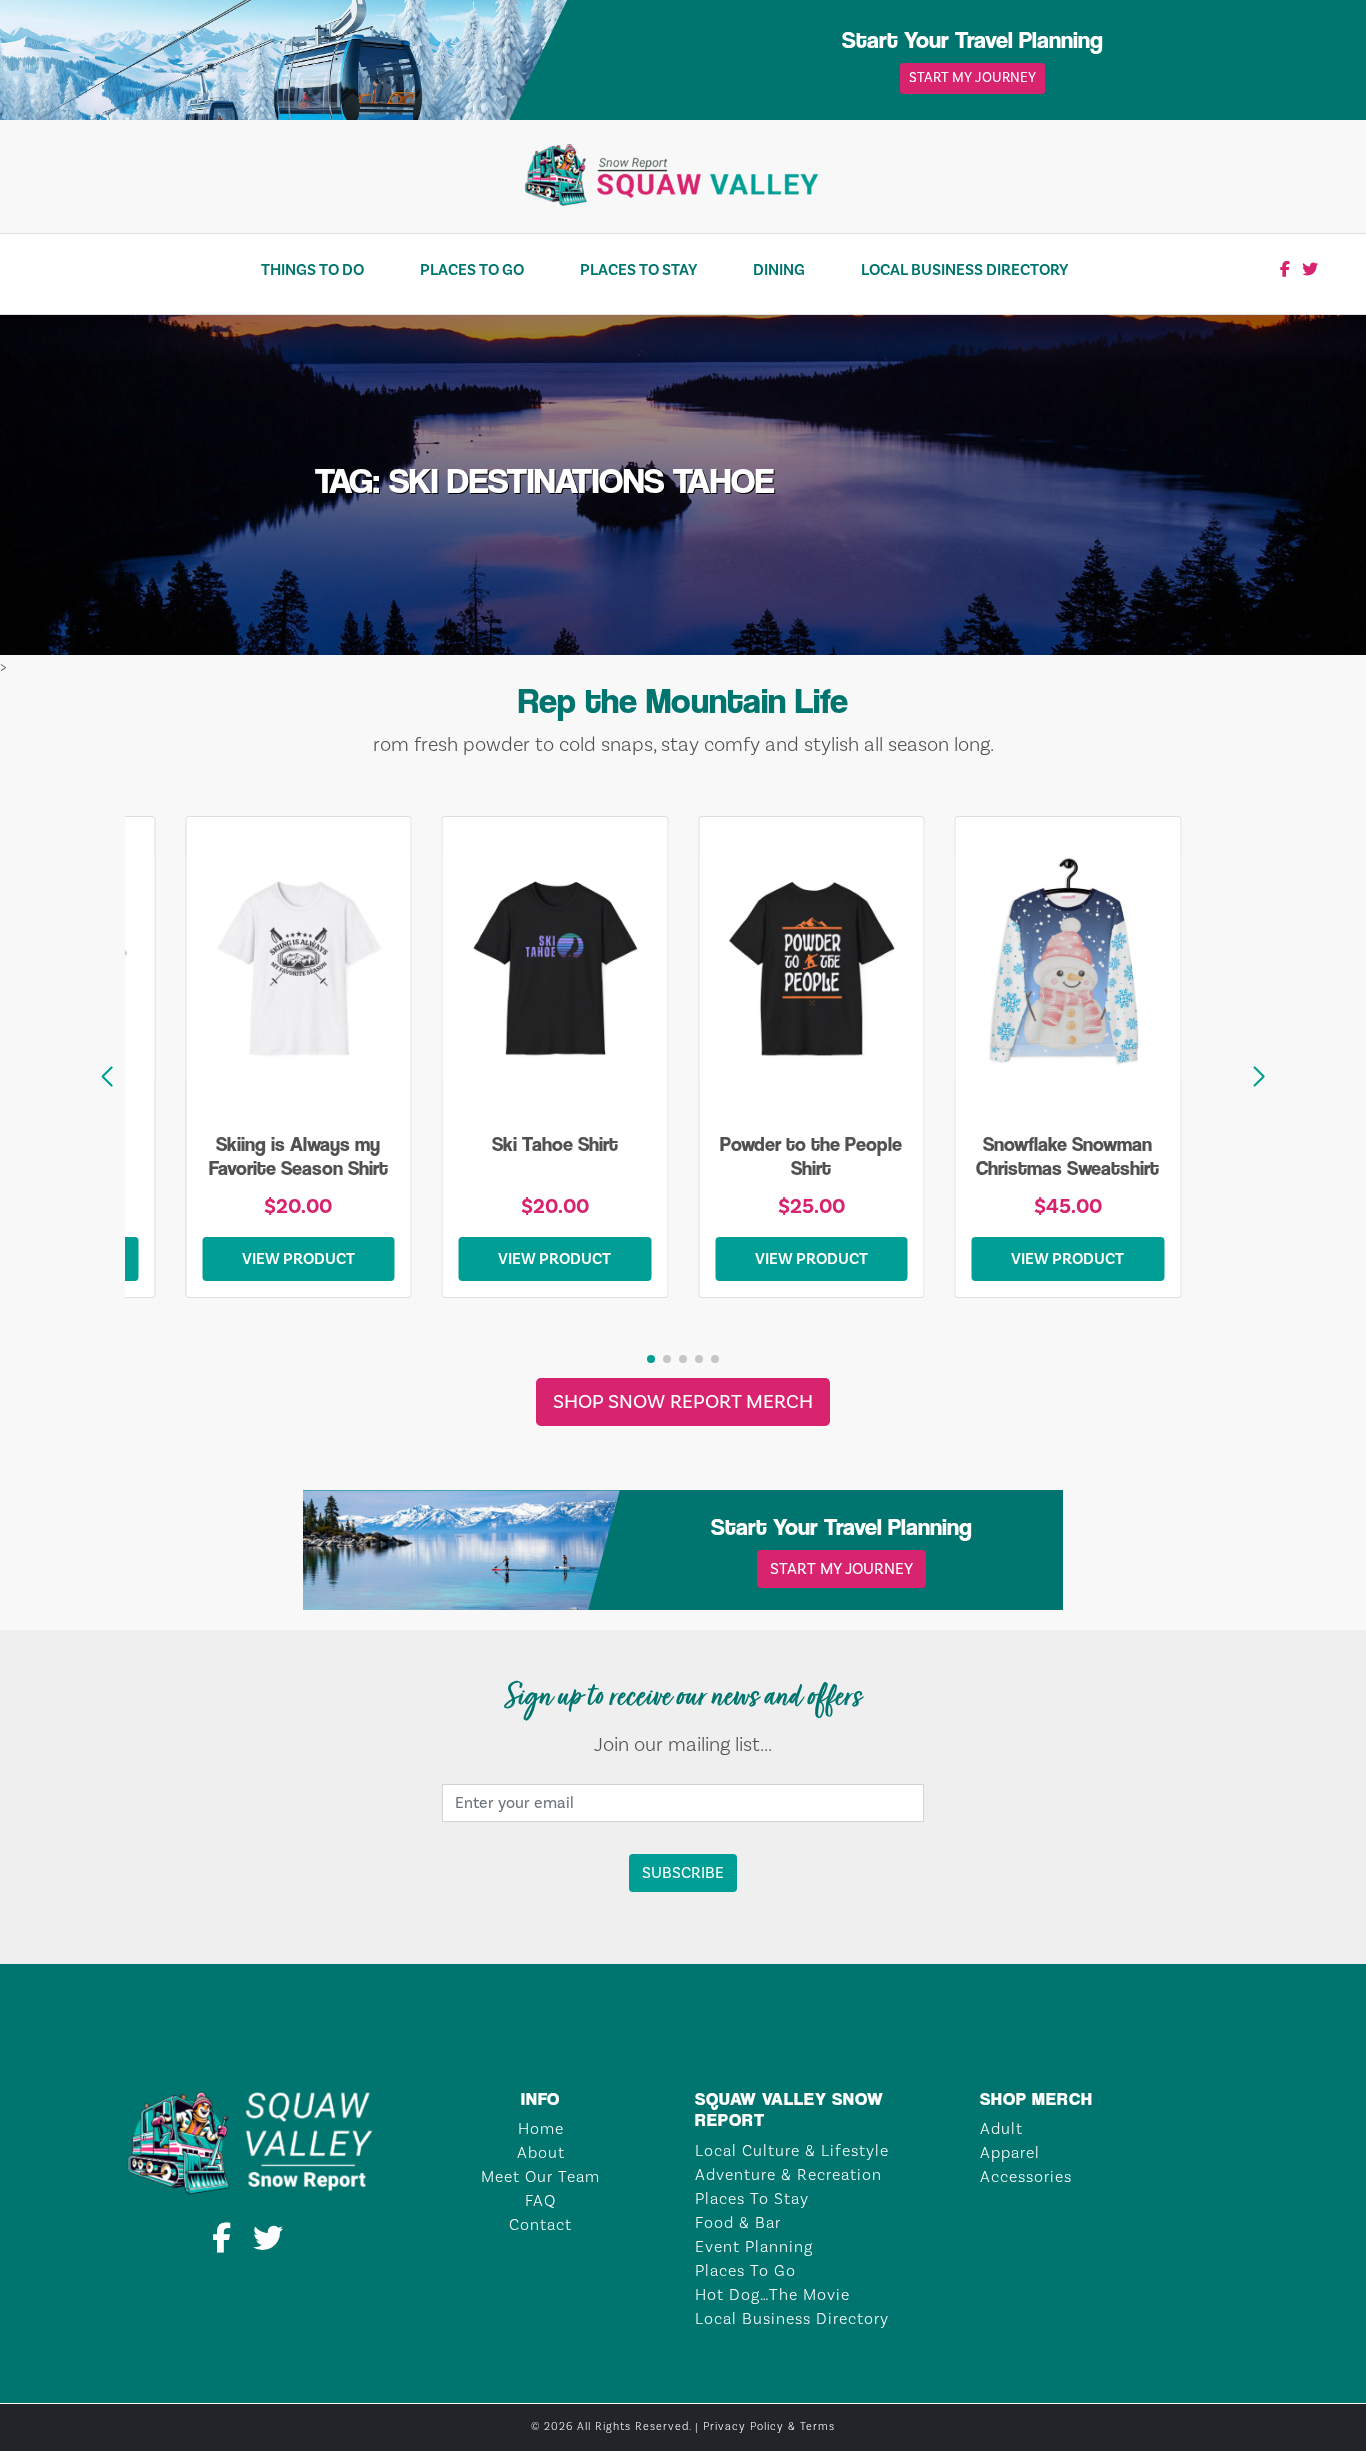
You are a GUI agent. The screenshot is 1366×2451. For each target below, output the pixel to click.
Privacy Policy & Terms (769, 2427)
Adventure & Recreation (788, 2175)
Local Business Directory (964, 270)
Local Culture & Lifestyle (792, 2151)
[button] (1259, 1077)
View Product (298, 1259)
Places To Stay (638, 270)
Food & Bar (738, 2223)
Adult (1001, 2129)
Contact (540, 2225)
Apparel (1010, 2153)
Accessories (1026, 2177)
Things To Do (312, 270)
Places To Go (472, 270)
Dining (779, 270)
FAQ (540, 2201)
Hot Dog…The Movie (772, 2295)
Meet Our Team (540, 2177)
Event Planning (754, 2247)
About (541, 2153)
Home (541, 2129)
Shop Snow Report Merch (683, 1402)
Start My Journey (972, 78)
